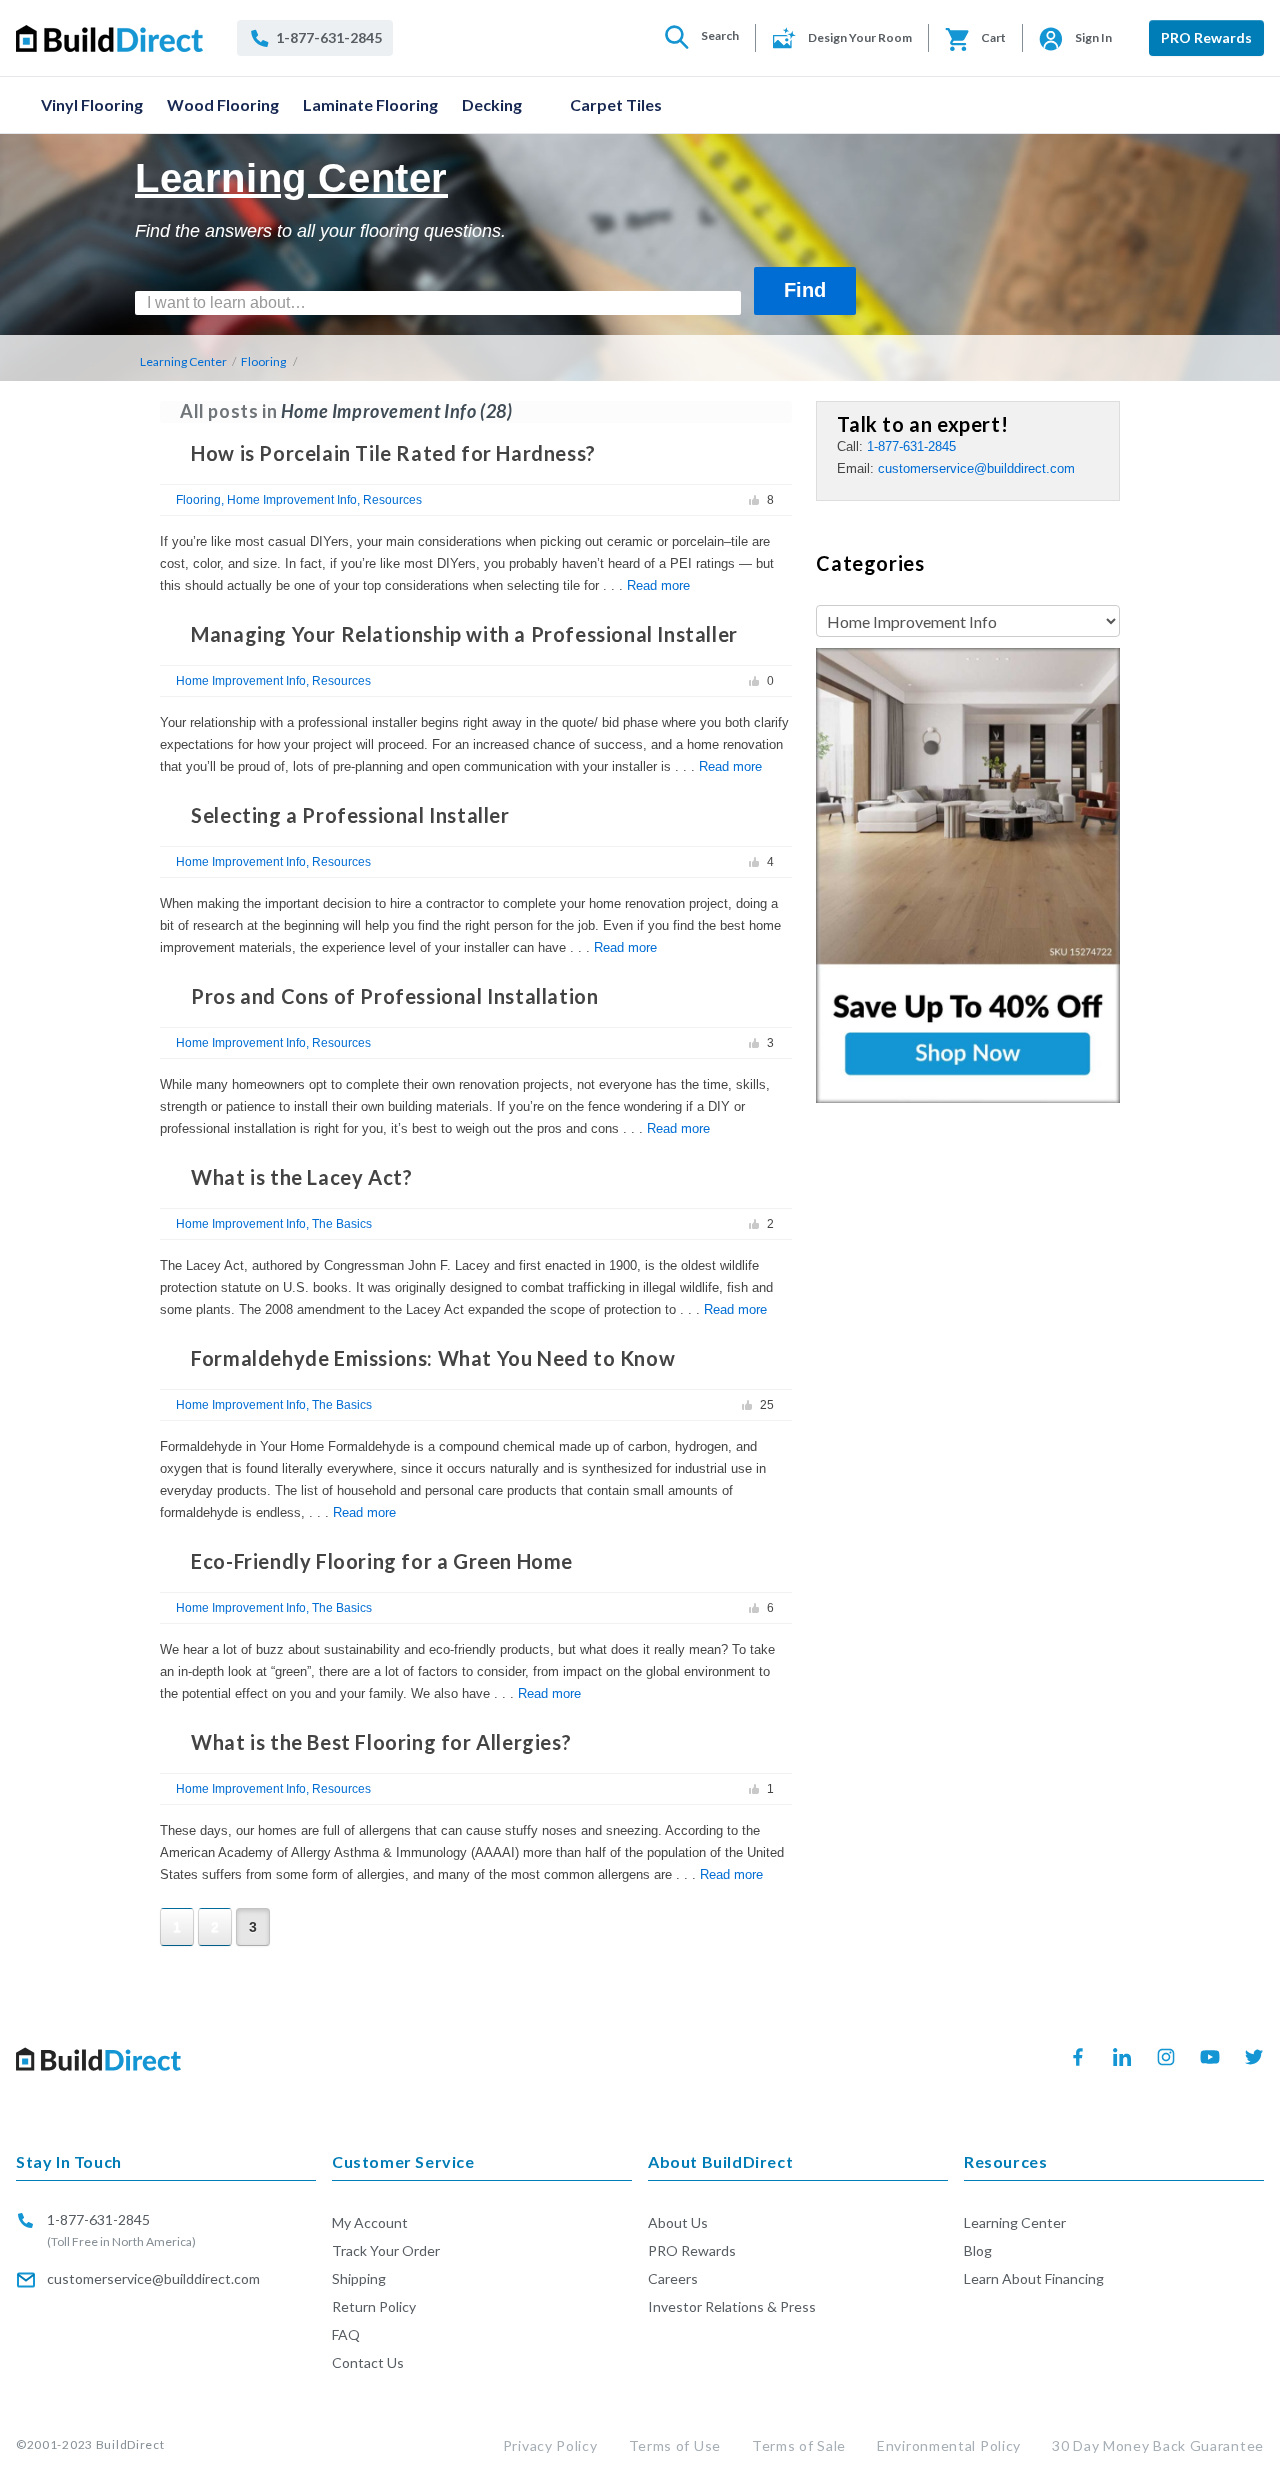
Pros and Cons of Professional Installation (394, 996)
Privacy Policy (550, 2445)
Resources (392, 500)
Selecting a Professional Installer (350, 815)
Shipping (359, 2278)
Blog (978, 2250)
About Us (678, 2222)
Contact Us (368, 2362)
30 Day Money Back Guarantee (1158, 2445)
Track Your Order (386, 2250)
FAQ (346, 2334)
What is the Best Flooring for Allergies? (381, 1742)
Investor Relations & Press (732, 2306)
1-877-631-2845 (911, 446)
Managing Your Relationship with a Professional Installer (464, 634)
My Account (370, 2222)
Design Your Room (860, 37)
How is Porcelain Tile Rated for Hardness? (393, 453)
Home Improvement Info (292, 500)
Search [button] (720, 35)
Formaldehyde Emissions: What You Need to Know (433, 1358)
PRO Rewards (1206, 37)
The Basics (342, 1224)
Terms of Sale (799, 2445)
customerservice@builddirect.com (976, 468)
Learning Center (183, 361)
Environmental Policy (949, 2445)
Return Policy (374, 2306)
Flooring (263, 361)
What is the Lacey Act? (301, 1177)
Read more (658, 585)
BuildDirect (130, 2444)
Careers (673, 2278)
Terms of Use (675, 2445)
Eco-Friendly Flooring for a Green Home (382, 1561)
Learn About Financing (1034, 2278)
